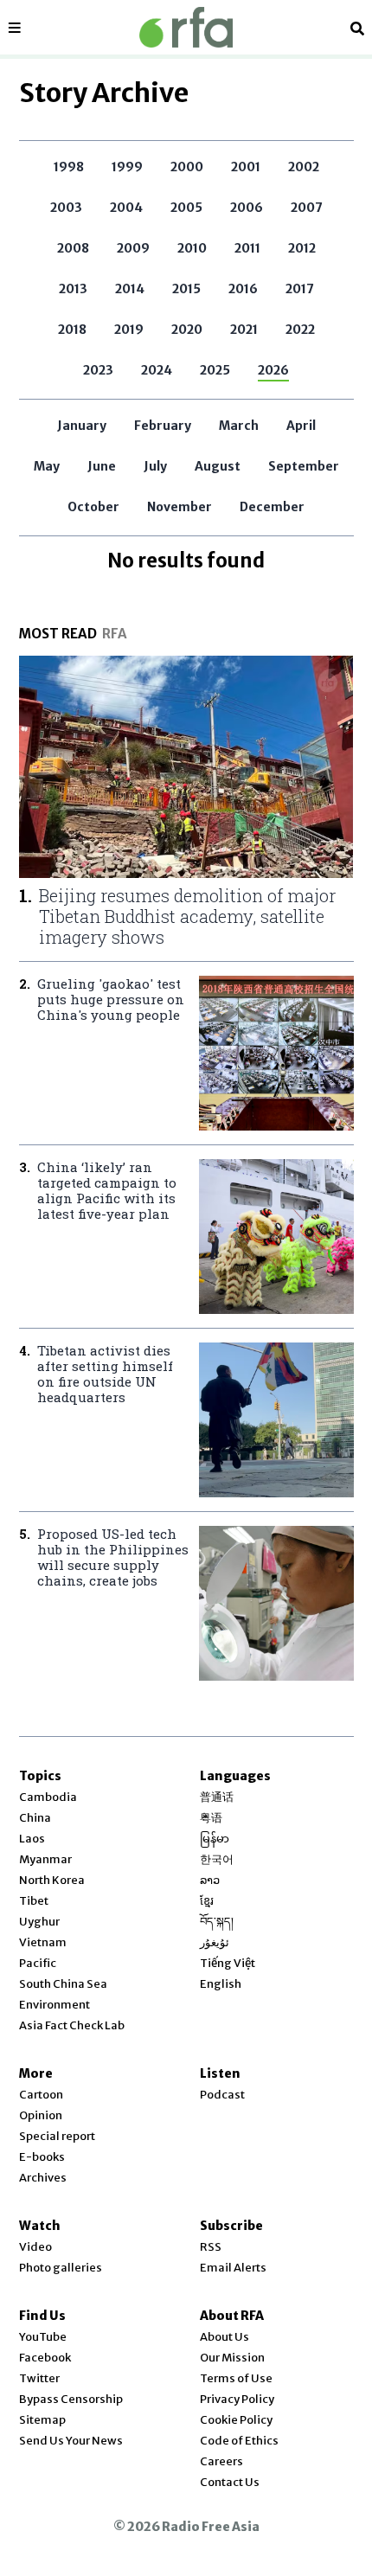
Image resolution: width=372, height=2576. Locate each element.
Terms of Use (236, 2378)
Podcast (222, 2095)
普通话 (217, 1797)
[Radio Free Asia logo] (186, 27)
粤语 (211, 1818)
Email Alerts (233, 2268)
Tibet (34, 1901)
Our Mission (232, 2358)
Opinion (41, 2115)
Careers (221, 2461)
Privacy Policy (237, 2399)
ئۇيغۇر (215, 1942)
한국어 (217, 1859)
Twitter (39, 2378)
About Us (224, 2337)
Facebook (45, 2358)
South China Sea (63, 1984)
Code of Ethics (239, 2441)
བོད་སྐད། (217, 1922)
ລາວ (210, 1880)
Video (35, 2247)
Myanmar (45, 1859)
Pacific (38, 1963)
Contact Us (230, 2482)
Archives (43, 2178)
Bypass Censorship (71, 2399)
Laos (32, 1839)
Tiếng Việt (228, 1963)
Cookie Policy (236, 2420)
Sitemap (42, 2420)
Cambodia (48, 1797)
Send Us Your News (71, 2441)
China (35, 1818)
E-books (42, 2157)
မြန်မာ (215, 1839)
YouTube (43, 2337)
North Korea (52, 1880)
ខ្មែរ (207, 1901)
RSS (211, 2247)
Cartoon (41, 2095)
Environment (55, 2005)
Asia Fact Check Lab (72, 2025)
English (221, 1984)
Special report (57, 2136)
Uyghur (39, 1922)
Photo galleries (61, 2268)
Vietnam (43, 1942)
